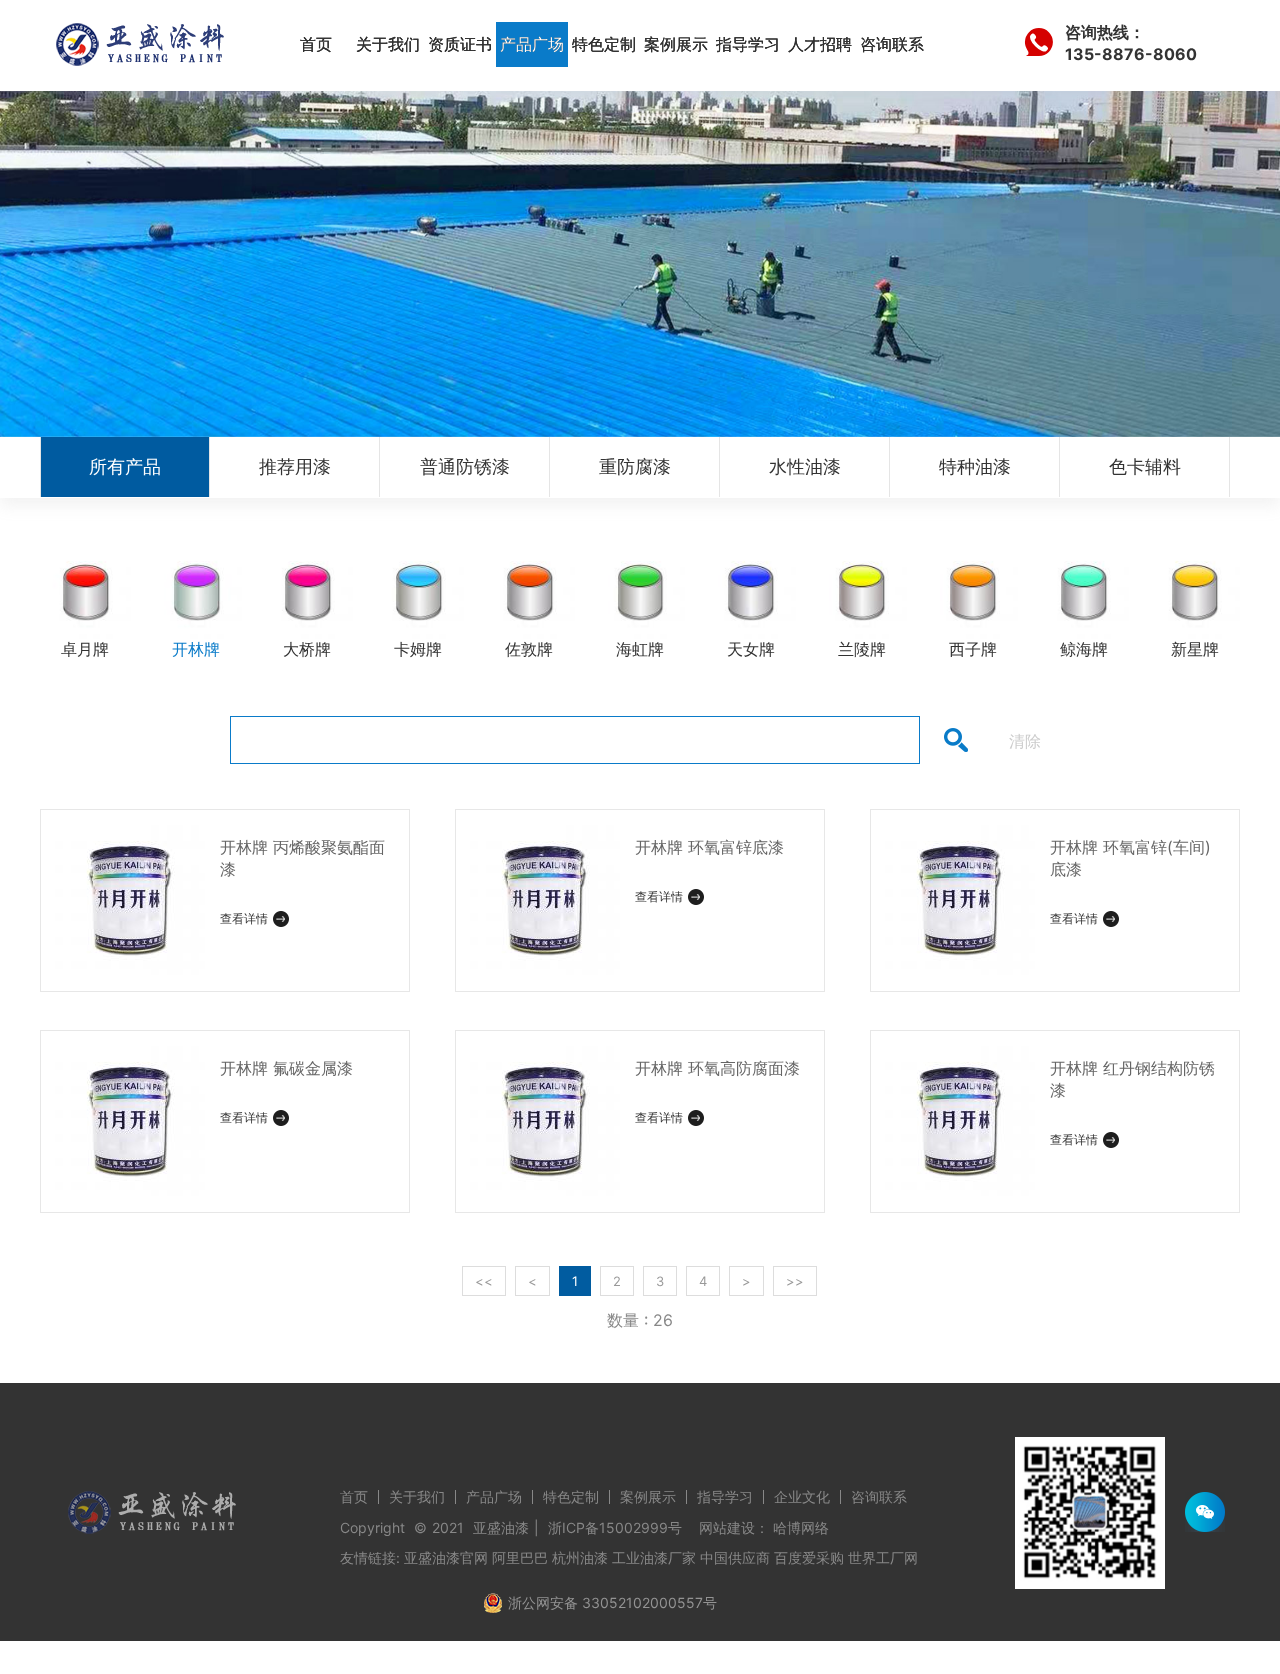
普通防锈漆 (465, 466)
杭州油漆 (580, 1557)
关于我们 (388, 44)
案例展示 (676, 44)
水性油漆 (805, 466)
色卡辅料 (1145, 466)
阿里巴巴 (520, 1557)
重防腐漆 (635, 466)
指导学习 (748, 44)
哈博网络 (801, 1527)
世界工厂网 (883, 1557)
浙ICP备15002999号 (615, 1527)
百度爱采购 (809, 1557)
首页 (316, 44)
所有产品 (125, 466)
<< (484, 1281)
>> (795, 1281)
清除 (1025, 741)
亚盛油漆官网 (446, 1557)
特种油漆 (975, 466)
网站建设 (727, 1527)
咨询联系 (892, 44)
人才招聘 (820, 44)
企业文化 (802, 1496)
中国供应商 (735, 1557)
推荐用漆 (295, 466)
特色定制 (604, 44)
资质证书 (460, 44)
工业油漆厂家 (654, 1557)
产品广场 (532, 44)
